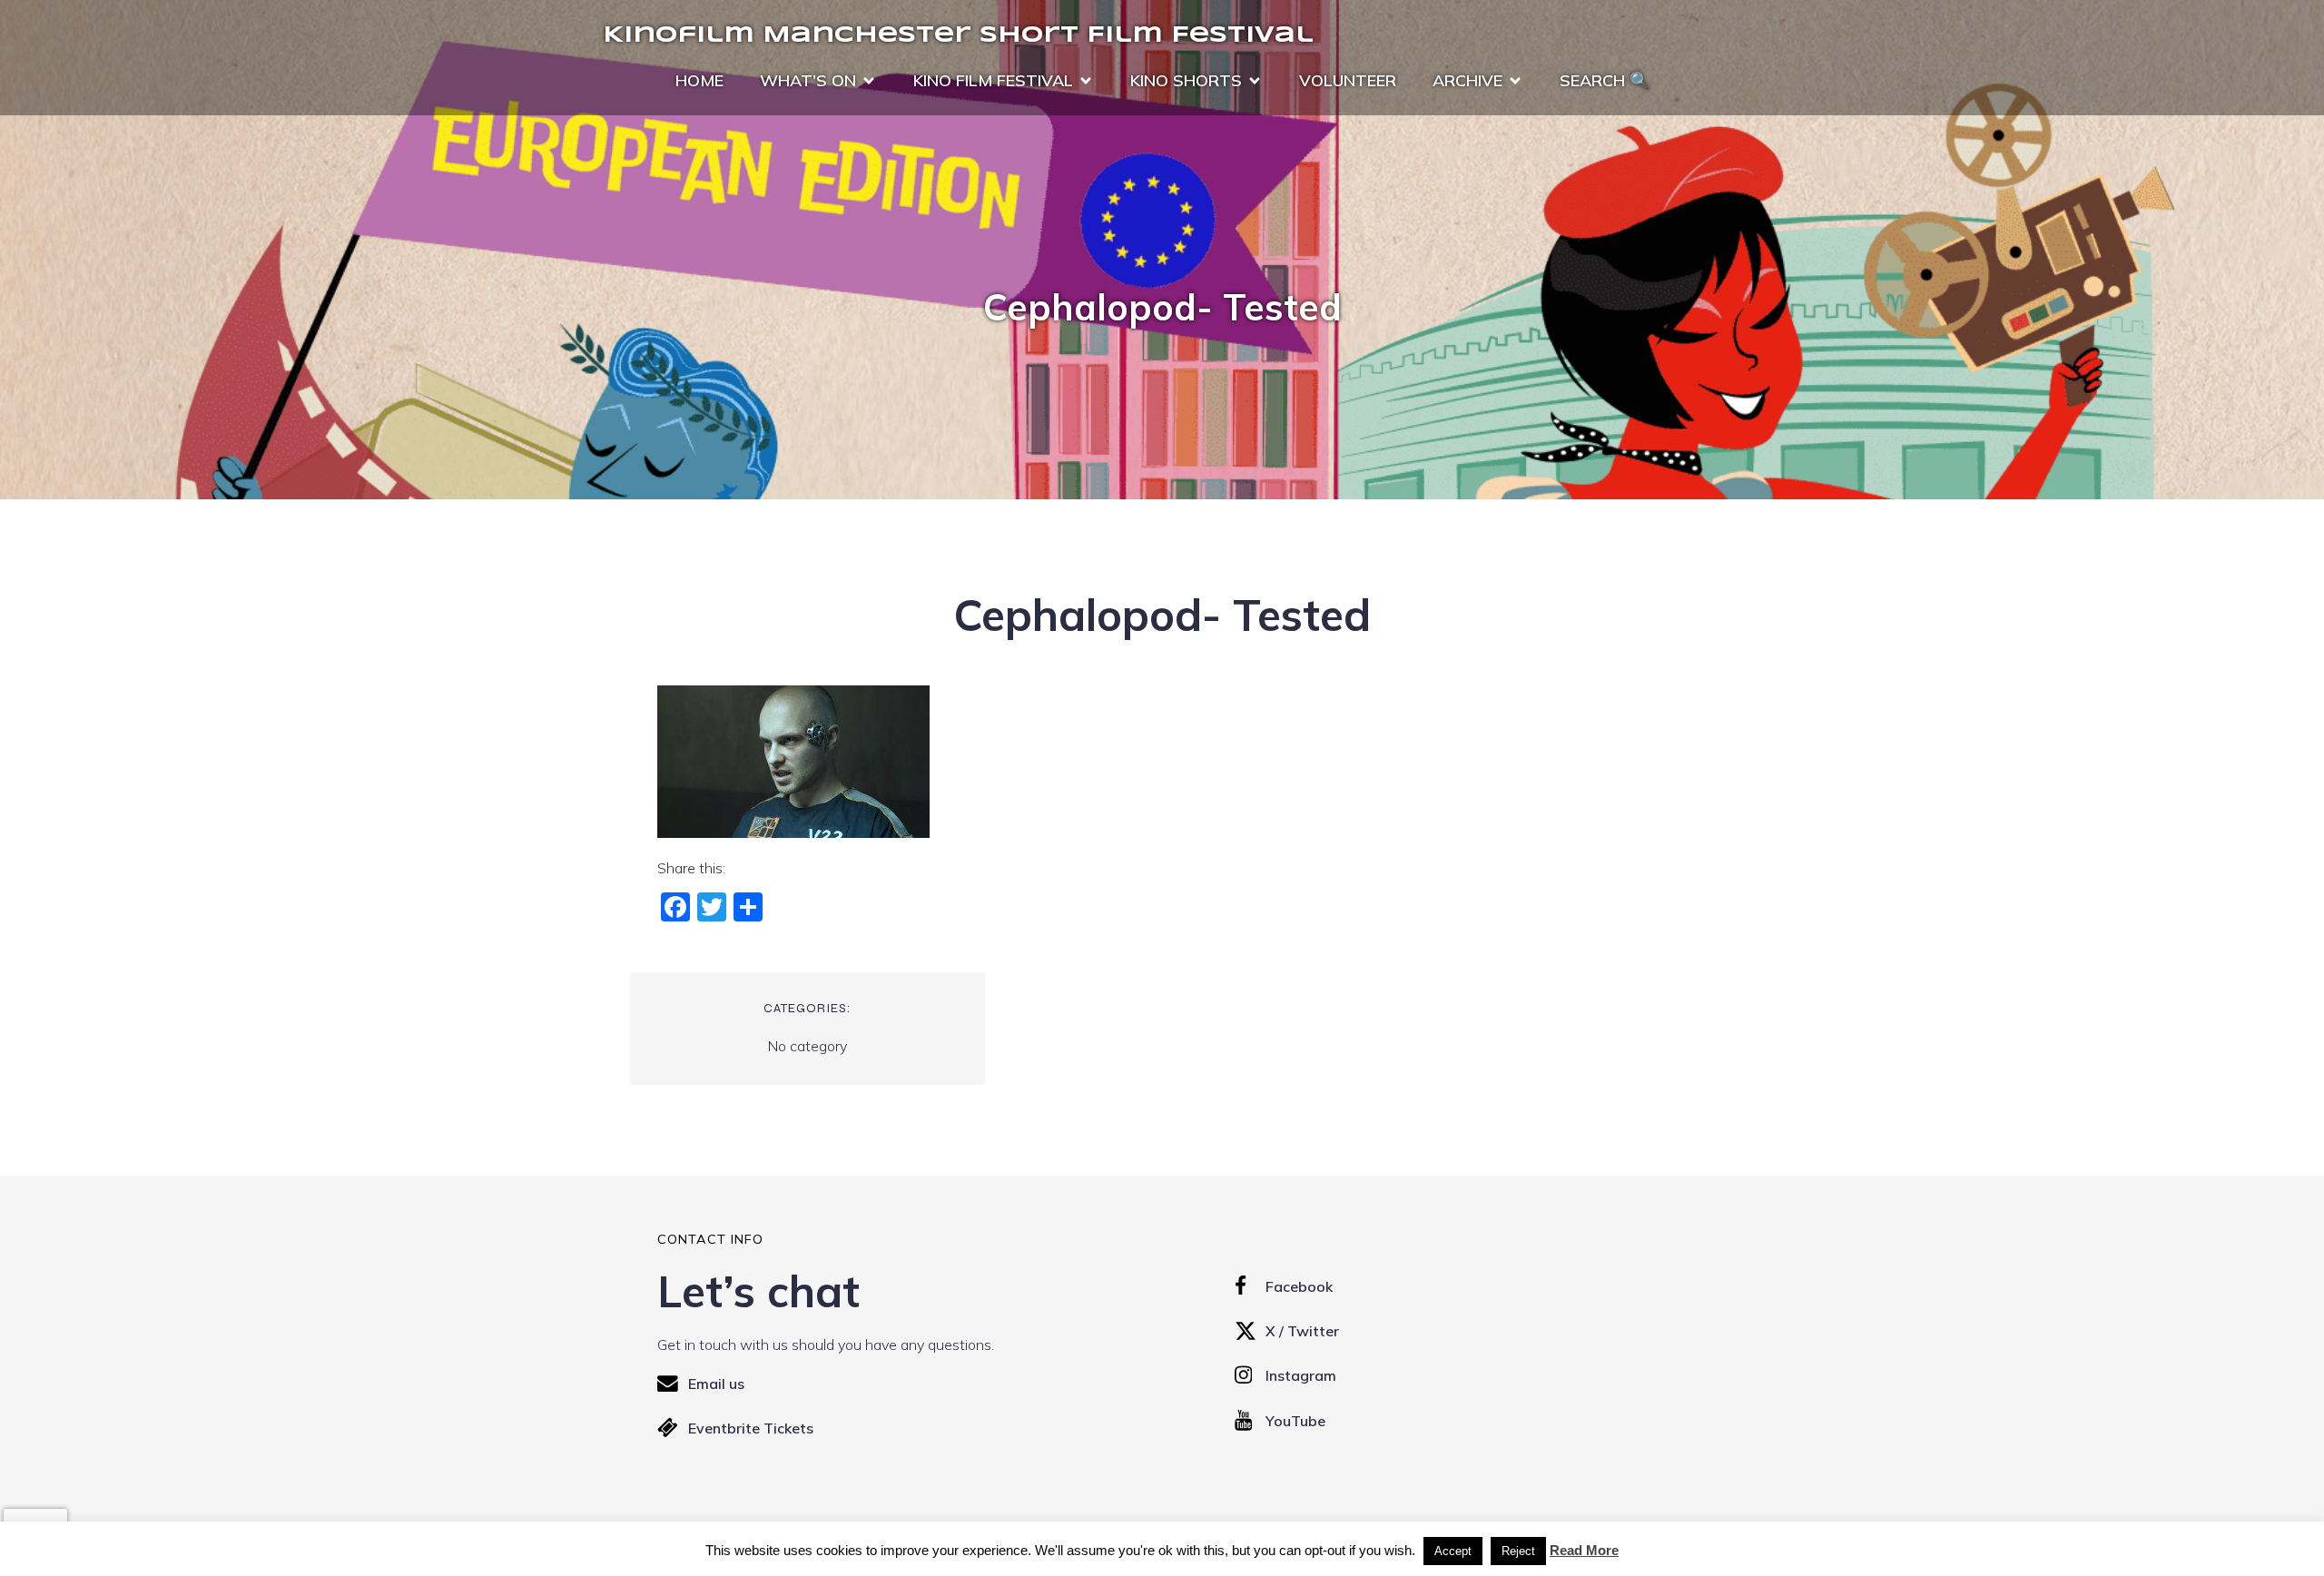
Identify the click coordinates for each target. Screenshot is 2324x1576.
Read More (1584, 1550)
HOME (699, 80)
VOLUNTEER (1348, 80)
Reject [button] (1518, 1551)
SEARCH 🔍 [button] (1605, 80)
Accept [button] (1453, 1551)
